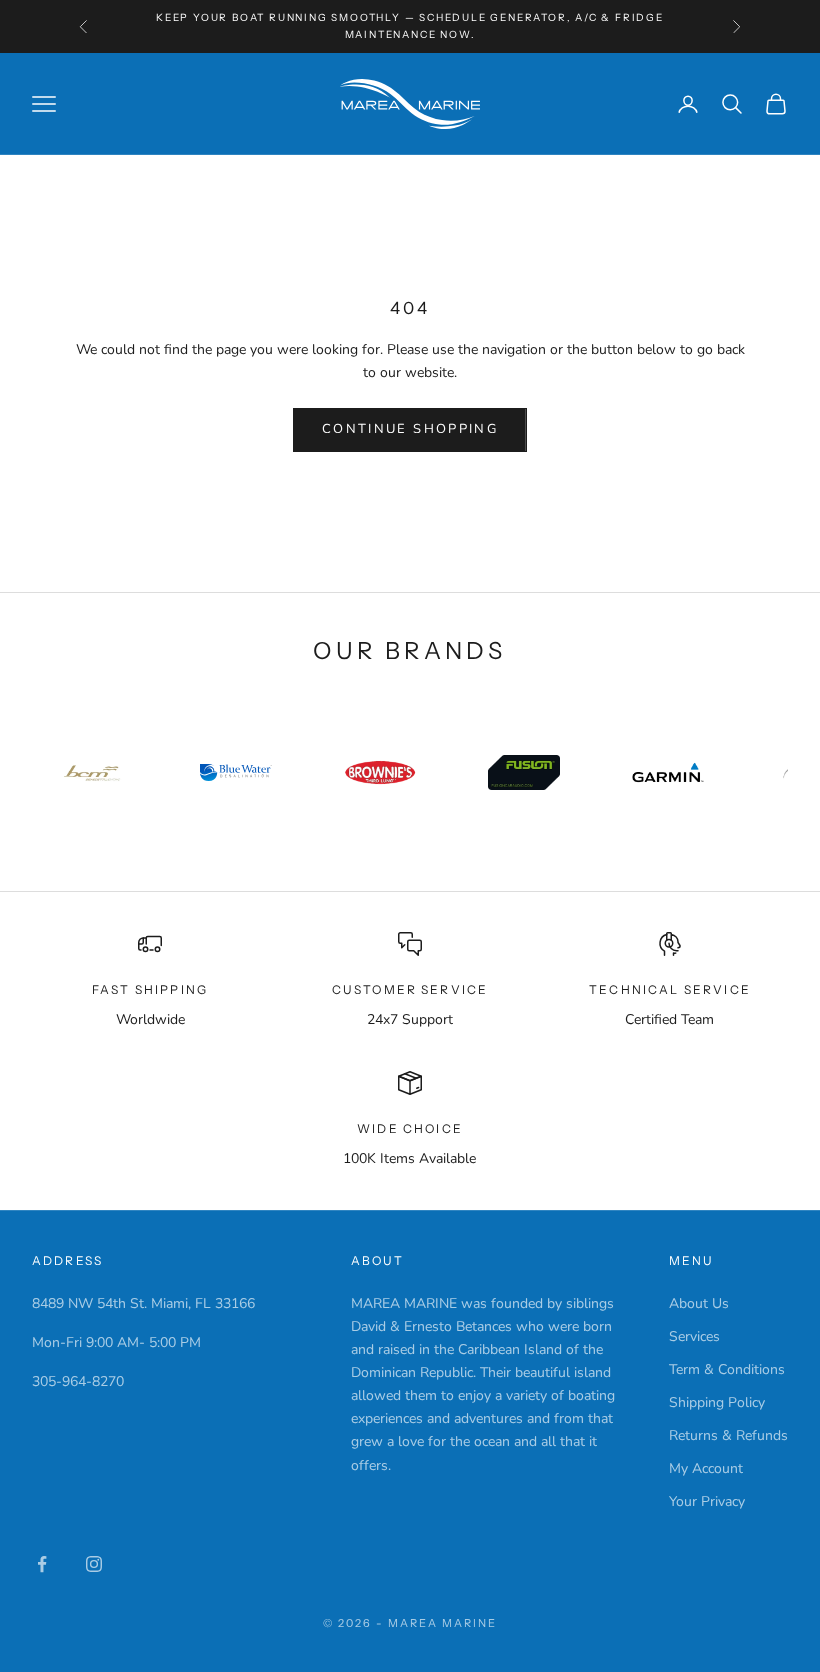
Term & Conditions (727, 1369)
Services (694, 1336)
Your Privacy (707, 1501)
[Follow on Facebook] (42, 1564)
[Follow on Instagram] (94, 1564)
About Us (699, 1303)
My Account (706, 1468)
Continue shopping (410, 429)
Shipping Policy (717, 1402)
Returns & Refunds (728, 1435)
